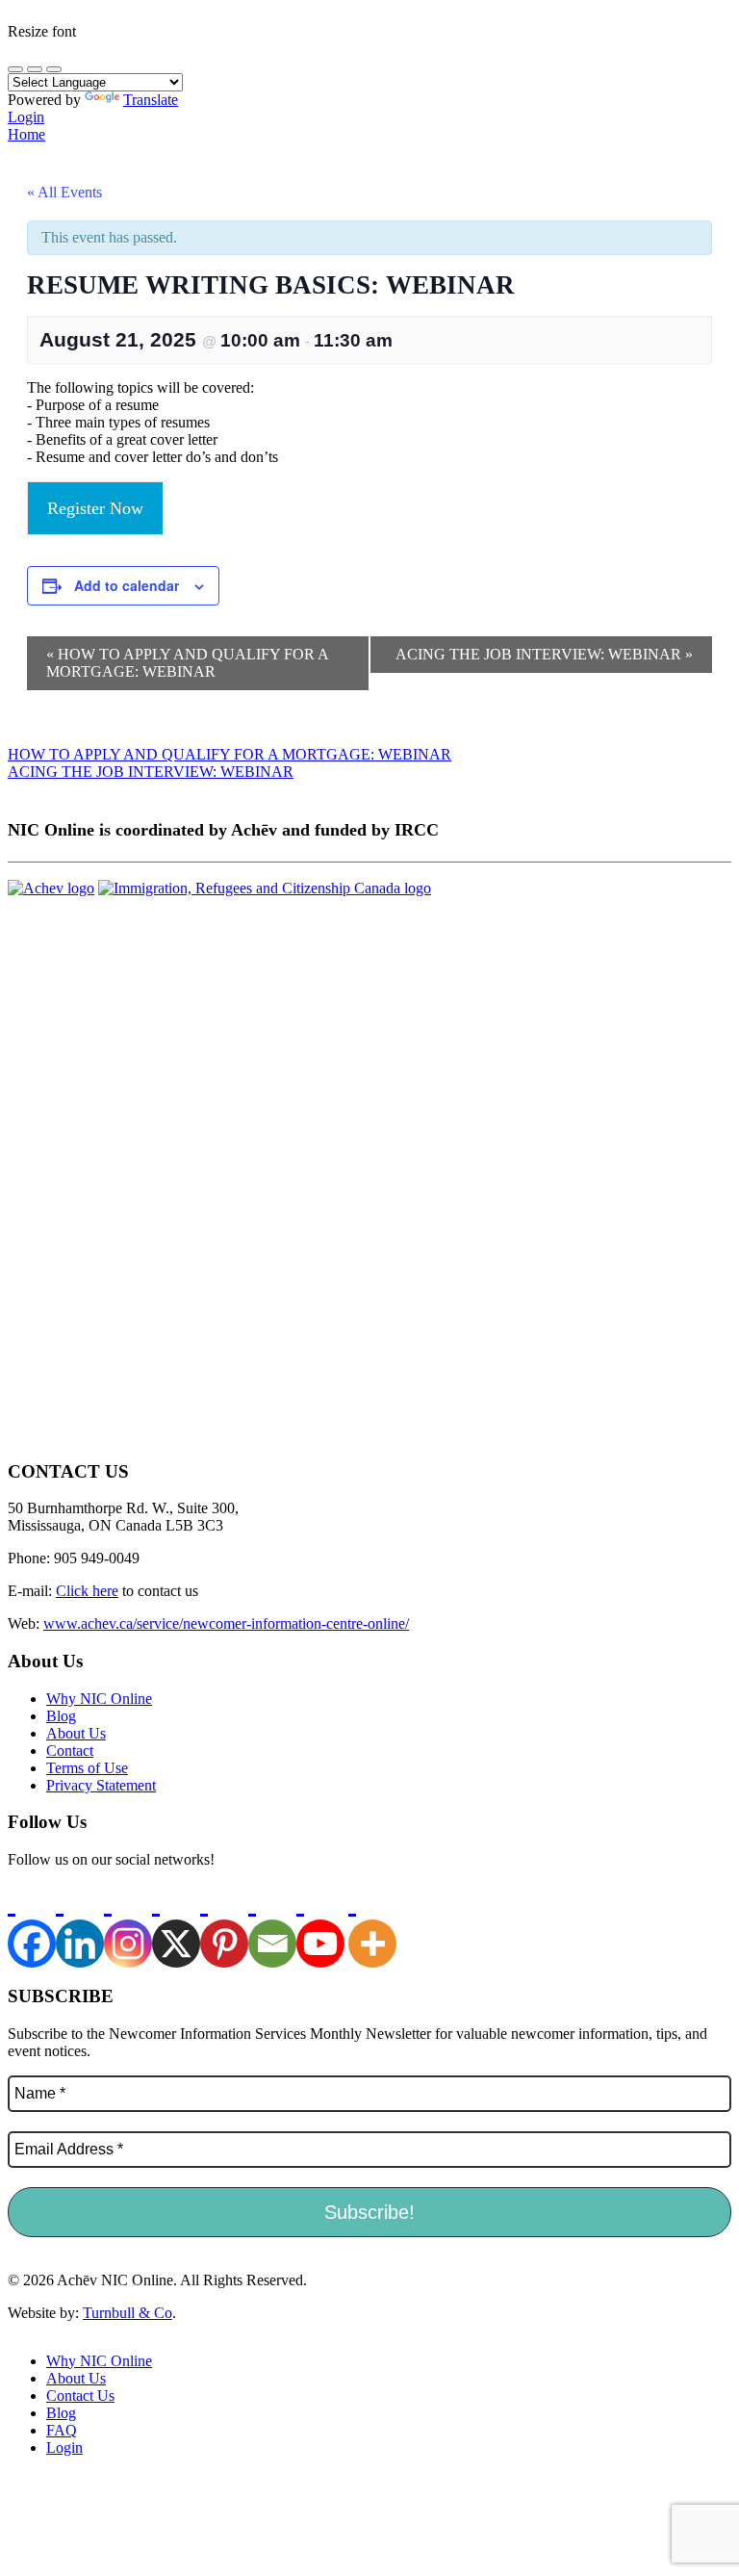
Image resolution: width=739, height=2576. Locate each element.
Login (26, 117)
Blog (61, 1716)
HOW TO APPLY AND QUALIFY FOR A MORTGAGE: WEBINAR (188, 663)
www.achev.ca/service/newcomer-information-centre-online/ (226, 1623)
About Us (76, 1733)
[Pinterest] (224, 1926)
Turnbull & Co (127, 2313)
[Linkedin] (80, 1926)
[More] (372, 1926)
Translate (151, 100)
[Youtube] (320, 1926)
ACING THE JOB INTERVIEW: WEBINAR (544, 654)
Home (26, 134)
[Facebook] (32, 1926)
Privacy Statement (101, 1785)
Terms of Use (87, 1768)
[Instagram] (128, 1926)
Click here (87, 1591)
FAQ (62, 2430)
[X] (176, 1926)
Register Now (95, 508)
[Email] (272, 1926)
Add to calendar (127, 585)
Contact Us (80, 2396)
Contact (70, 1751)
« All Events (64, 192)
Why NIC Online (99, 1699)
